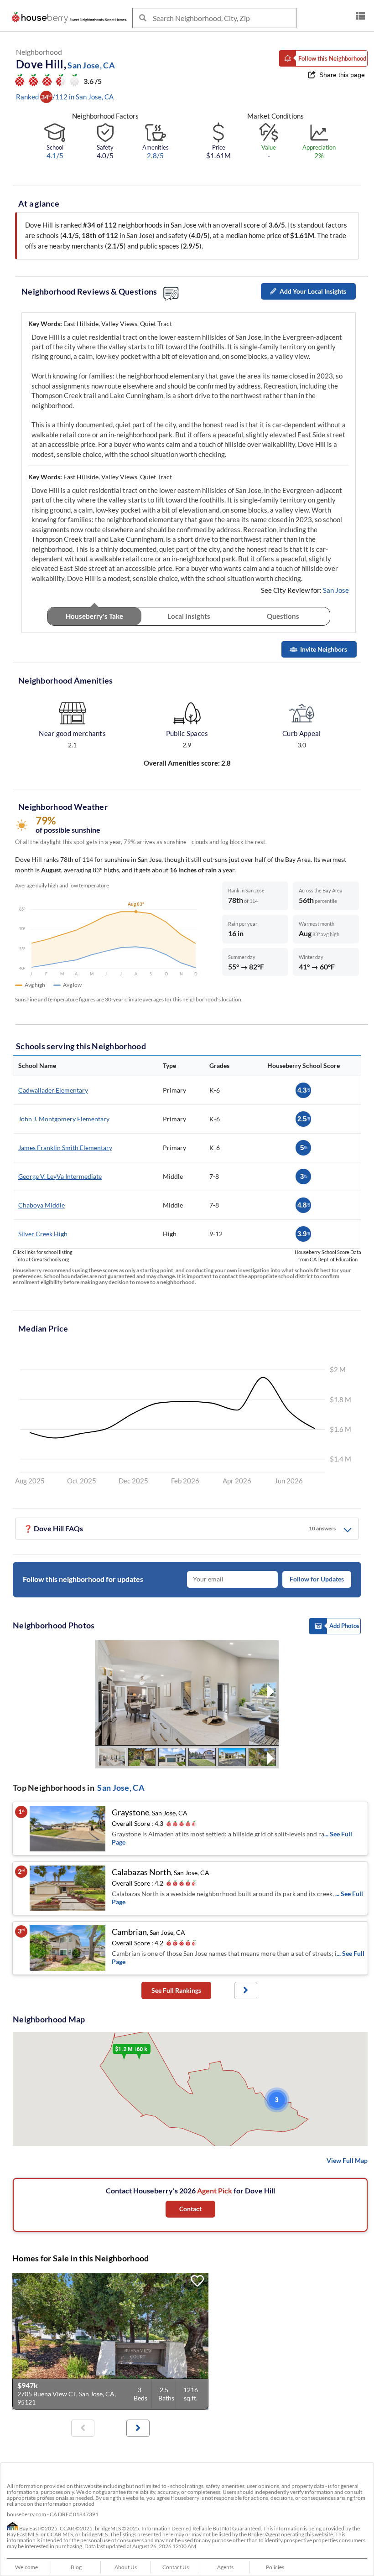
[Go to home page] (71, 17)
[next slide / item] (271, 1693)
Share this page (342, 75)
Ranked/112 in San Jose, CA (65, 97)
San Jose (336, 590)
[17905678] (110, 2341)
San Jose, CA (121, 1788)
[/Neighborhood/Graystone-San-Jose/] (68, 1829)
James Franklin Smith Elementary (65, 1148)
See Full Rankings (176, 1990)
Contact (190, 2209)
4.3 (304, 1090)
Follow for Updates (317, 1579)
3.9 (304, 1234)
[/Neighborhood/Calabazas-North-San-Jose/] (68, 1888)
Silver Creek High (43, 1234)
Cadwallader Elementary (53, 1090)
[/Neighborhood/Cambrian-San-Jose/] (68, 1948)
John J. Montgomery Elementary (64, 1119)
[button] (323, 58)
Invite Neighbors (324, 649)
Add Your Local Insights (313, 291)
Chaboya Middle (42, 1205)
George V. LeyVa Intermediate (60, 1176)
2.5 (304, 1119)
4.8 (304, 1205)
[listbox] (360, 16)
